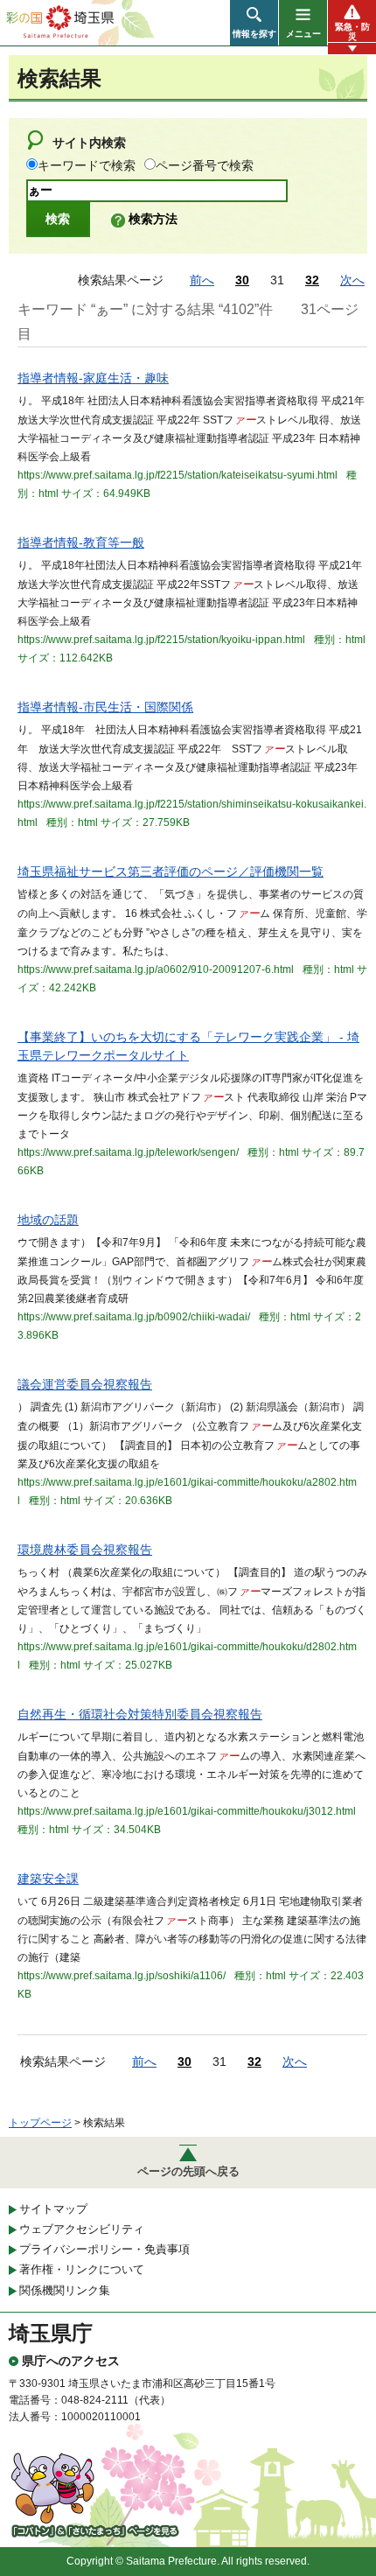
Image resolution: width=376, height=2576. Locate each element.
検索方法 (153, 219)
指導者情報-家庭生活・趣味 (93, 378)
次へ (352, 280)
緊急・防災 (352, 31)
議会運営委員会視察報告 (85, 1384)
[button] (254, 23)
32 (312, 280)
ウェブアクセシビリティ (82, 2229)
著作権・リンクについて (82, 2269)
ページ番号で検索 (205, 165)
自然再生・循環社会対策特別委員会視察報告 (140, 1714)
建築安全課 (48, 1879)
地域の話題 (48, 1220)
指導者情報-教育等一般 (81, 542)
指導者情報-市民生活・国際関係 (105, 707)
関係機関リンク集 (65, 2290)
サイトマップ (53, 2209)
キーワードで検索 (87, 165)
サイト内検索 (89, 143)
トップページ (40, 2123)
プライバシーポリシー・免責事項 (104, 2249)
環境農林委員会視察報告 (85, 1550)
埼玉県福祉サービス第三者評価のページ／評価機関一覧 (171, 871)
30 (242, 280)
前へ (202, 280)
